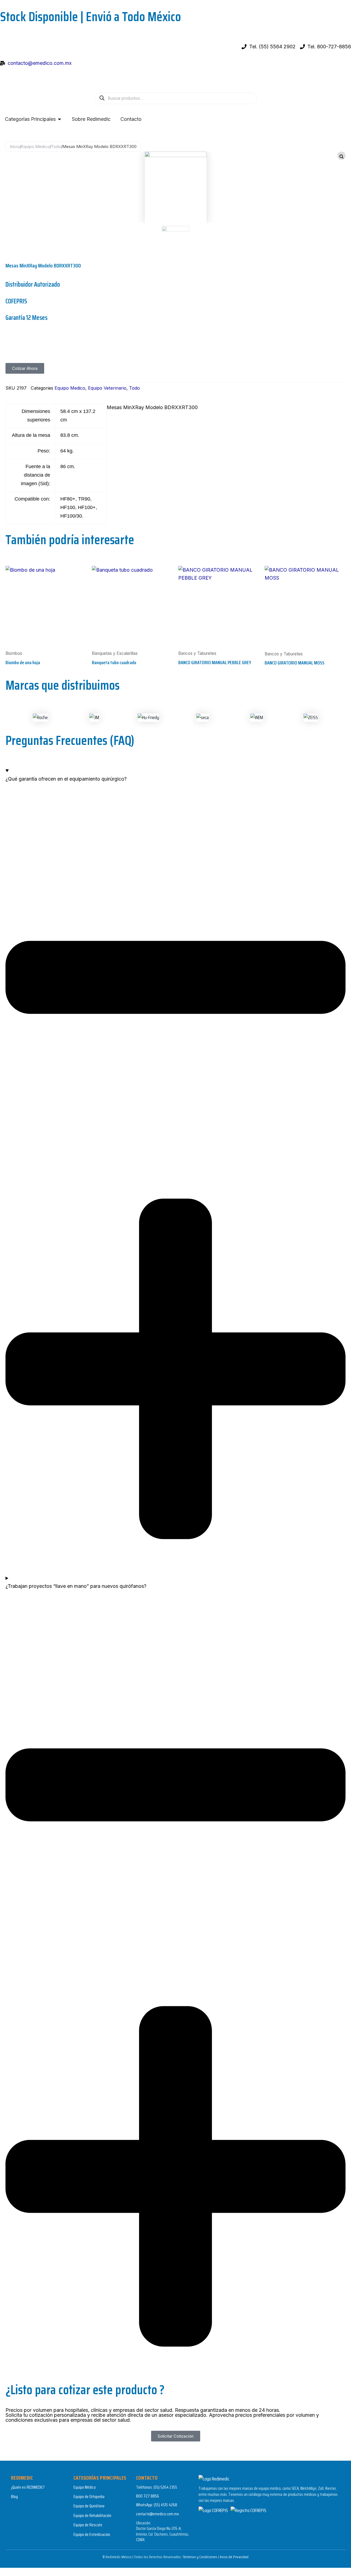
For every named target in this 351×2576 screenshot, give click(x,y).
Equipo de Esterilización (92, 2534)
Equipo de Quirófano (89, 2506)
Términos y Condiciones (200, 2557)
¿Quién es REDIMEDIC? (28, 2487)
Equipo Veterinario (107, 388)
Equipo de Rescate (88, 2525)
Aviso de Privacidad (234, 2557)
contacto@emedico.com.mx (158, 2514)
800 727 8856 (148, 2496)
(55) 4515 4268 (165, 2505)
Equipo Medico (35, 146)
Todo (56, 146)
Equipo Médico (85, 2487)
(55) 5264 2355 (165, 2487)
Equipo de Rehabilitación (92, 2515)
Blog (14, 2497)
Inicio (15, 146)
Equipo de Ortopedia (89, 2497)
